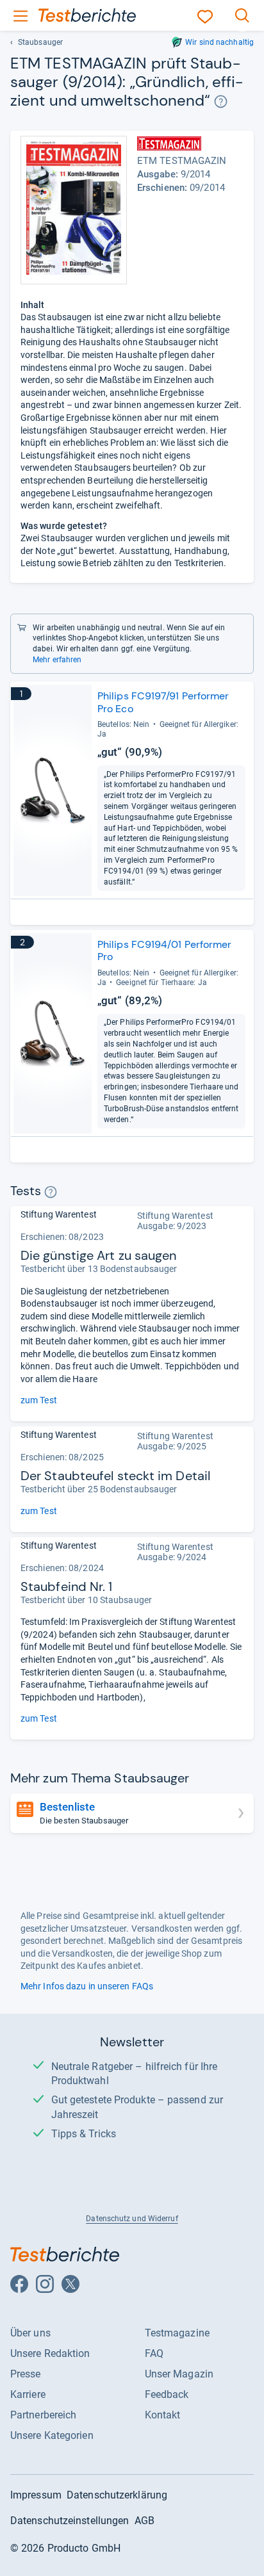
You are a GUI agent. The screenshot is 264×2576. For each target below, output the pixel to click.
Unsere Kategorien (52, 2435)
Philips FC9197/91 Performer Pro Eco (163, 702)
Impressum (36, 2495)
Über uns (30, 2333)
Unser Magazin (179, 2374)
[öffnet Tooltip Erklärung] (221, 102)
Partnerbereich (43, 2415)
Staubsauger (40, 42)
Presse (26, 2374)
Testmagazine (177, 2333)
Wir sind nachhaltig (219, 42)
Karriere (28, 2394)
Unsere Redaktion (50, 2353)
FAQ (154, 2353)
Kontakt (163, 2415)
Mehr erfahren (57, 660)
